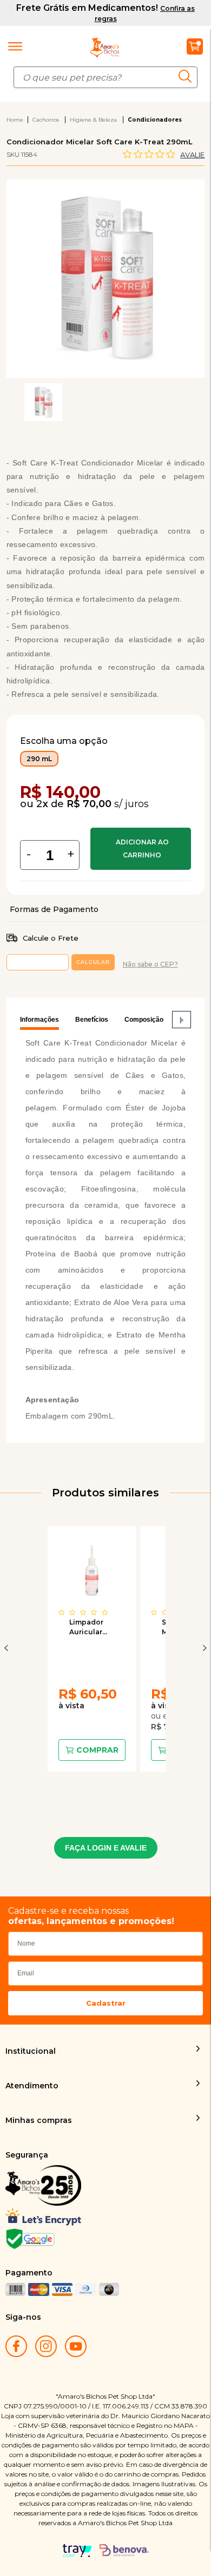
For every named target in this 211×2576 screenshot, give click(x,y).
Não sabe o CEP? (150, 964)
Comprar (141, 849)
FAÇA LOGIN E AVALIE (106, 1848)
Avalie (192, 155)
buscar (188, 76)
